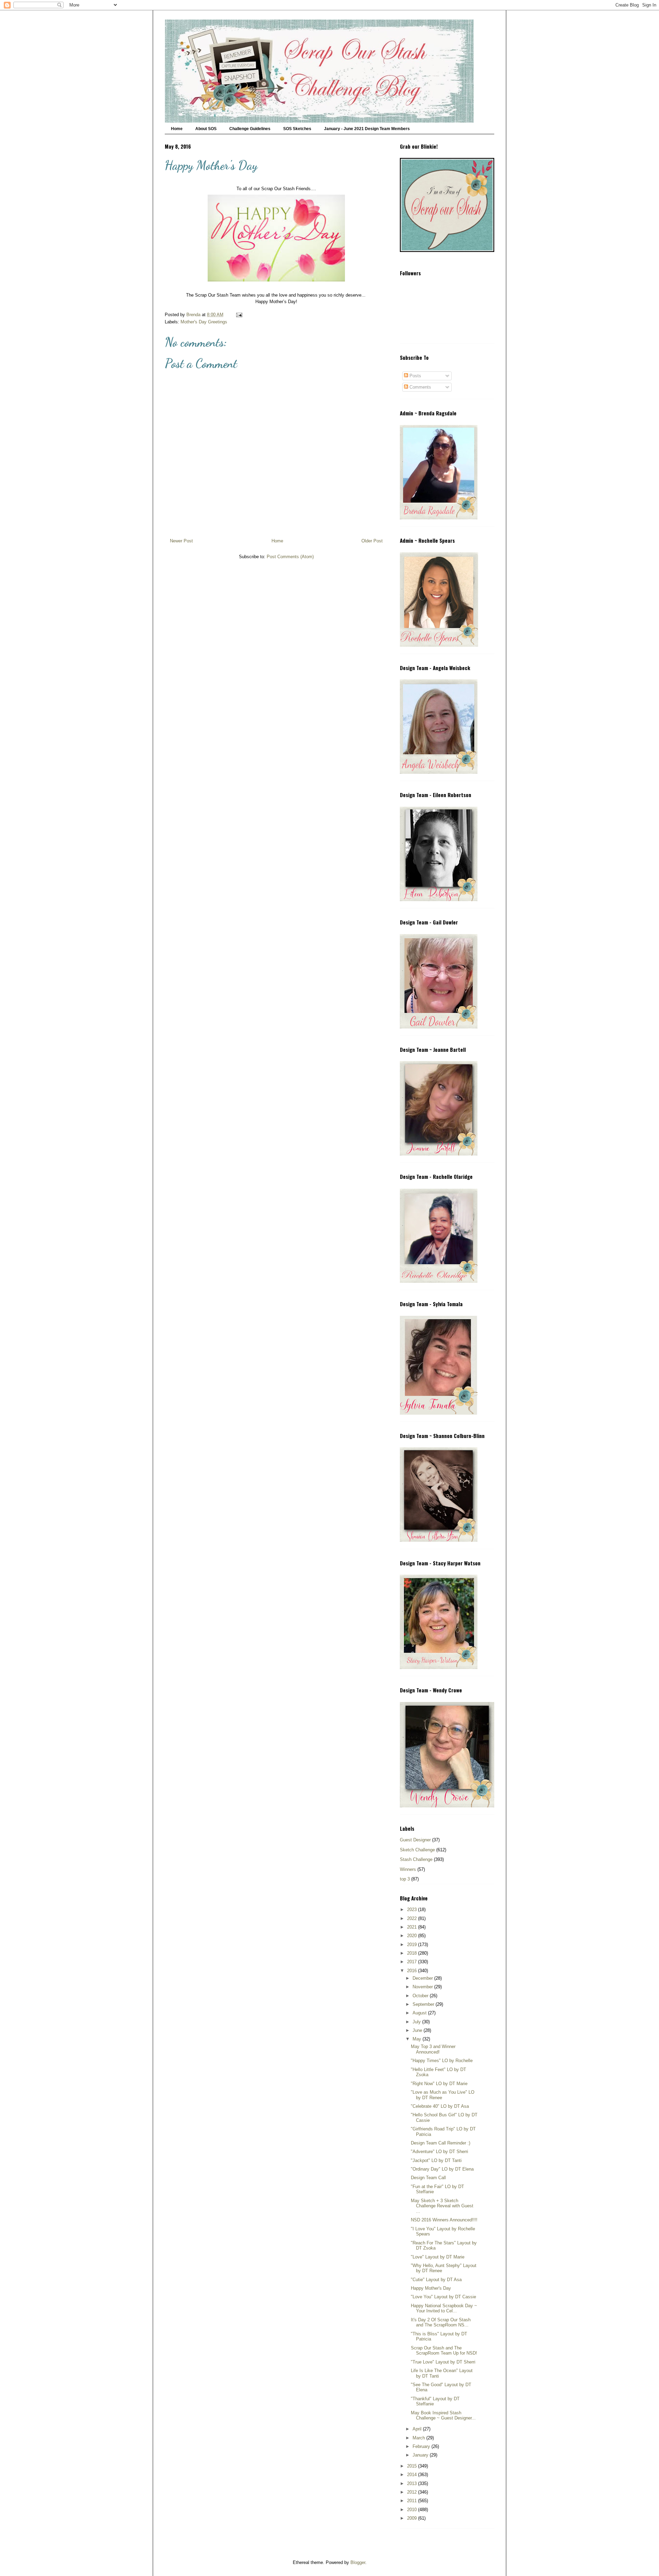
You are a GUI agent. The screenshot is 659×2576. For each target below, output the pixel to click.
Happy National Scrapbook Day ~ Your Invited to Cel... (444, 2308)
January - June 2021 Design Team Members (367, 129)
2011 (413, 2501)
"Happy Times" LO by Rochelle (442, 2061)
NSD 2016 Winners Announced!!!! (444, 2220)
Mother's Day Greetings (204, 322)
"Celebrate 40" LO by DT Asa (440, 2106)
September (424, 2004)
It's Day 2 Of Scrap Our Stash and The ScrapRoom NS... (441, 2322)
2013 (413, 2483)
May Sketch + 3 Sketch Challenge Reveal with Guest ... (442, 2206)
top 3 (405, 1879)
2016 (413, 1971)
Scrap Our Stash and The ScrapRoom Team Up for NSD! (444, 2351)
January (421, 2455)
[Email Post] (239, 315)
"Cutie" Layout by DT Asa (436, 2280)
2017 (413, 1962)
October (421, 1996)
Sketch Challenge (417, 1850)
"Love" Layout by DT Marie (438, 2257)
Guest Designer (415, 1840)
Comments (420, 387)
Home (177, 129)
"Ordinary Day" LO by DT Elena (442, 2169)
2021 (413, 1927)
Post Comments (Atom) (290, 557)
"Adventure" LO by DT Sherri (440, 2152)
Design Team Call (428, 2178)
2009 (413, 2518)
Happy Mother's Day (431, 2288)
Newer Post (181, 541)
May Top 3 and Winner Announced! (433, 2049)
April (418, 2429)
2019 (413, 1945)
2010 (413, 2510)
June (418, 2030)
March (419, 2438)
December (423, 1978)
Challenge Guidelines (250, 129)
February (422, 2446)
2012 (413, 2492)
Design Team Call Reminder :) (441, 2143)
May (418, 2039)
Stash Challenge (416, 1859)
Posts (415, 376)
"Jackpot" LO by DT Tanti (436, 2160)
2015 (413, 2466)
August (420, 2013)
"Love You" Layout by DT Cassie (443, 2297)
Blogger (358, 2562)
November (423, 1987)
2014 (413, 2475)
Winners (408, 1869)
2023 (413, 1910)
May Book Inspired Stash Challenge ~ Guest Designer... (443, 2416)
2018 (413, 1953)
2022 (413, 1918)
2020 (413, 1936)
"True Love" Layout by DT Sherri (443, 2362)
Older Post (372, 541)
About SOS (206, 129)
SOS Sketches (297, 129)
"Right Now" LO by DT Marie (439, 2084)
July (417, 2022)
